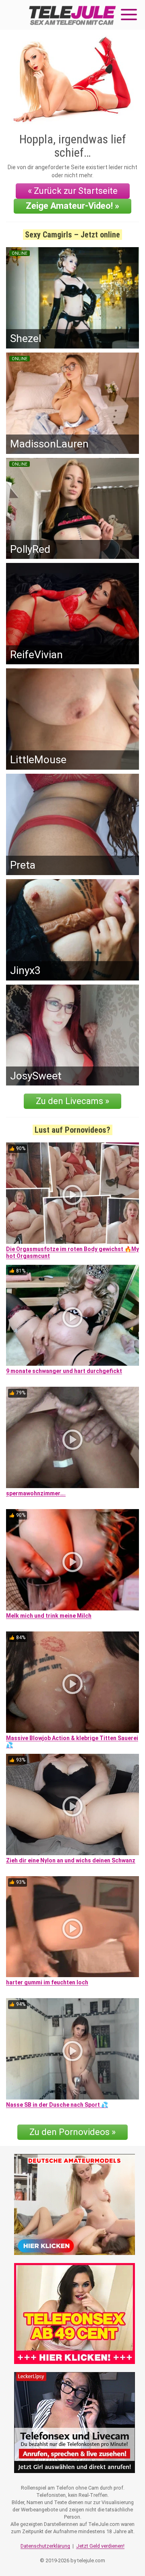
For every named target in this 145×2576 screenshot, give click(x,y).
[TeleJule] (72, 15)
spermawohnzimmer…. (36, 1493)
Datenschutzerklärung (45, 2546)
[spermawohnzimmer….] (72, 1437)
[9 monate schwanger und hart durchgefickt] (72, 1315)
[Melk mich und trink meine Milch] (72, 1560)
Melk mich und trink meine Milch (49, 1616)
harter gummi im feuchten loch (47, 1982)
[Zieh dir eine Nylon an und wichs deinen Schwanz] (72, 1804)
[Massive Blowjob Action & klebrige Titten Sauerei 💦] (72, 1682)
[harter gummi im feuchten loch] (72, 1927)
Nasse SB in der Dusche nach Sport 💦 (57, 2105)
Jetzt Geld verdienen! (100, 2546)
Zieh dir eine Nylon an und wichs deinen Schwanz (71, 1860)
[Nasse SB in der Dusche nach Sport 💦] (72, 2049)
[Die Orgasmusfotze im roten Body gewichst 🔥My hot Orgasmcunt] (72, 1193)
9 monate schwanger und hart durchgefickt (64, 1371)
